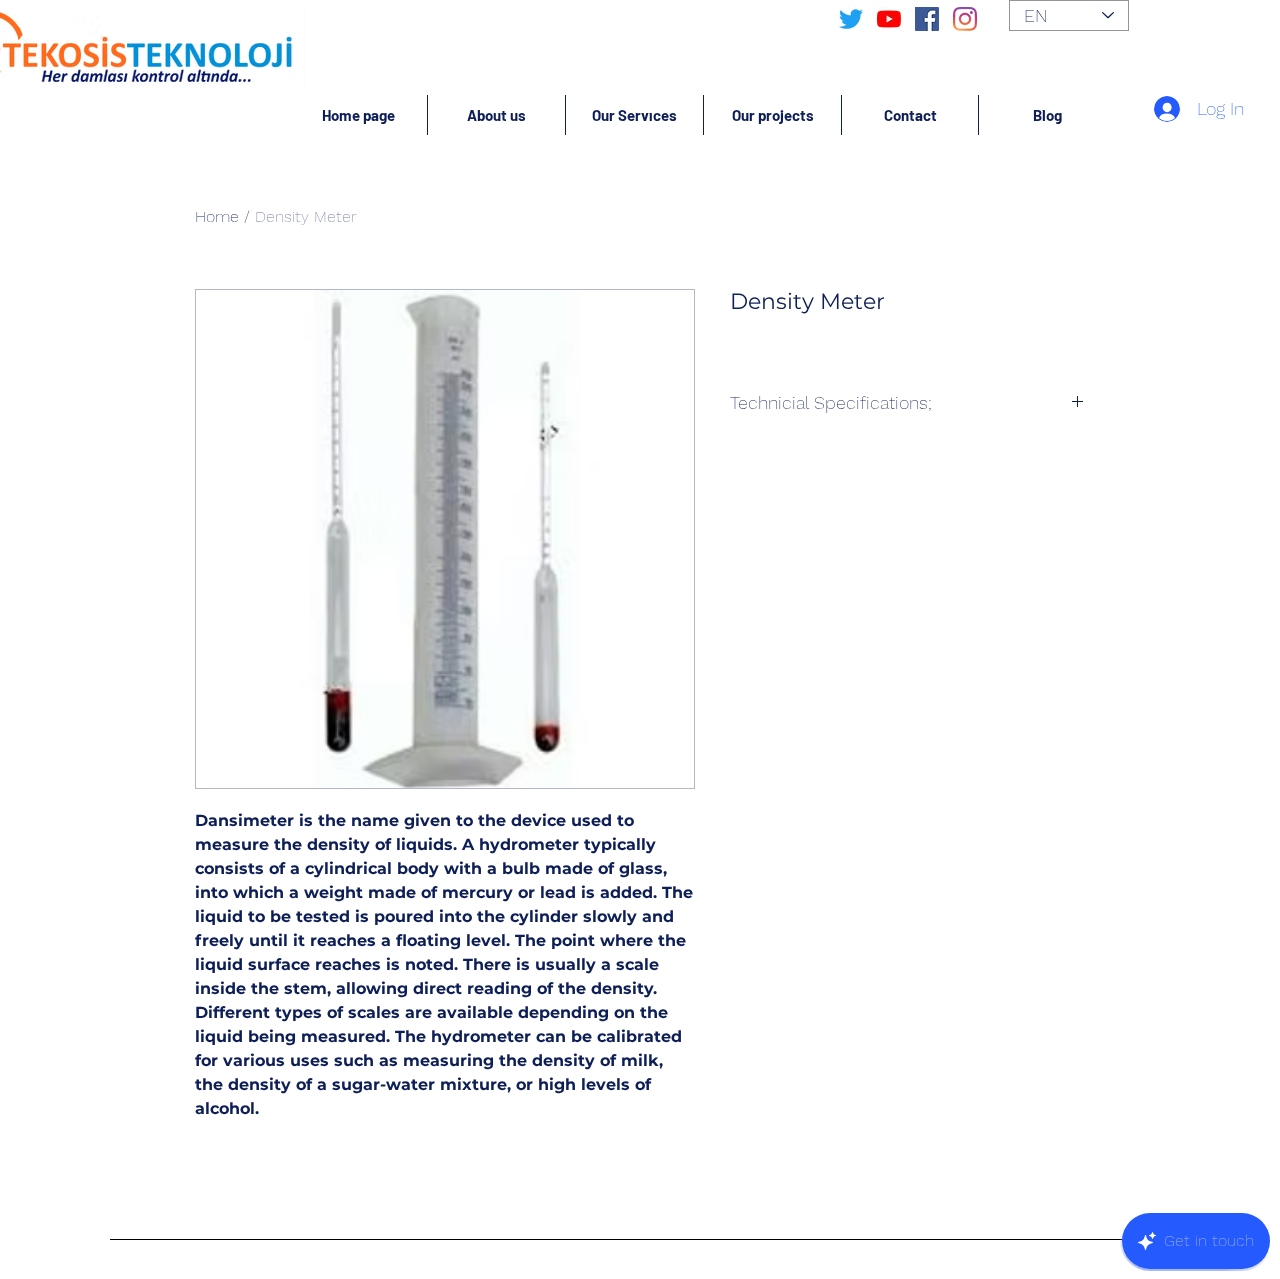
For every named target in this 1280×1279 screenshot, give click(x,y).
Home (217, 216)
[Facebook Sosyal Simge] (927, 19)
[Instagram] (965, 19)
